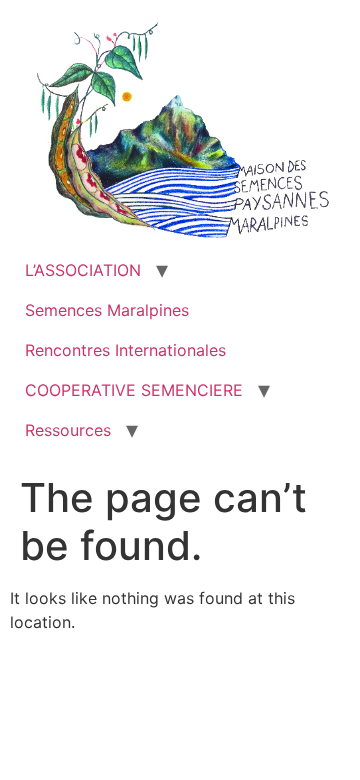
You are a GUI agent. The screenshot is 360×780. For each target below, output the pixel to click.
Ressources (68, 430)
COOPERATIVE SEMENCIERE (134, 390)
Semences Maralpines (107, 310)
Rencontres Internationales (125, 350)
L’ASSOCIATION (83, 270)
